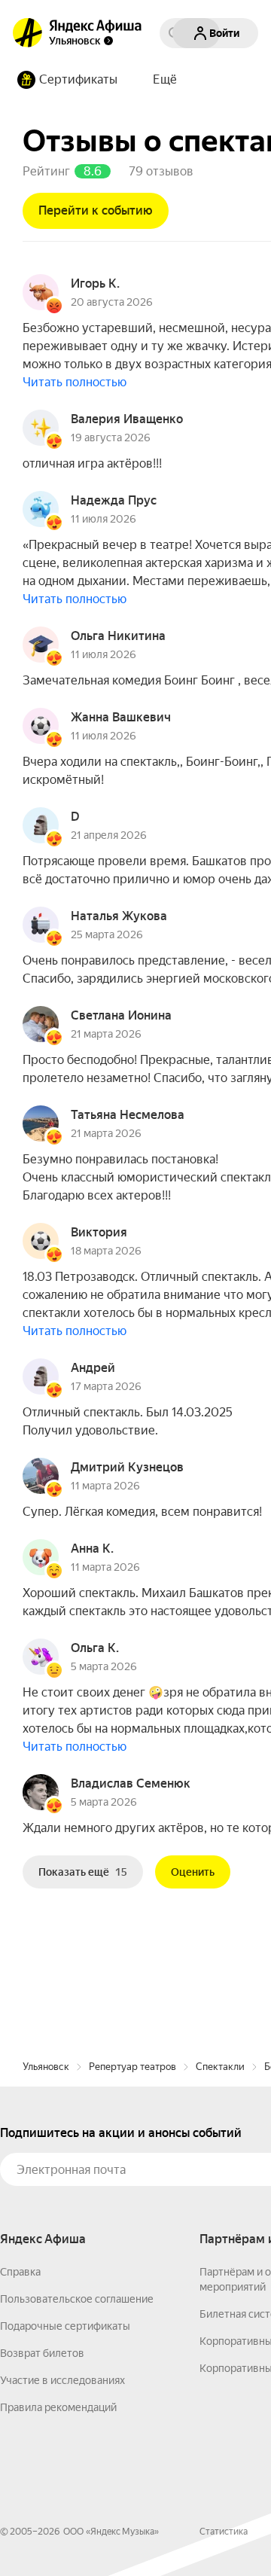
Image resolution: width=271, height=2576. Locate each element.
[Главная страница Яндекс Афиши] (28, 33)
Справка (20, 2272)
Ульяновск (46, 2067)
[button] (165, 80)
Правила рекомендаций (58, 2407)
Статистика (224, 2532)
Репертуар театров (132, 2067)
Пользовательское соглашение (77, 2299)
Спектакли (220, 2067)
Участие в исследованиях (62, 2380)
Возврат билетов (42, 2353)
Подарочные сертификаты (65, 2326)
